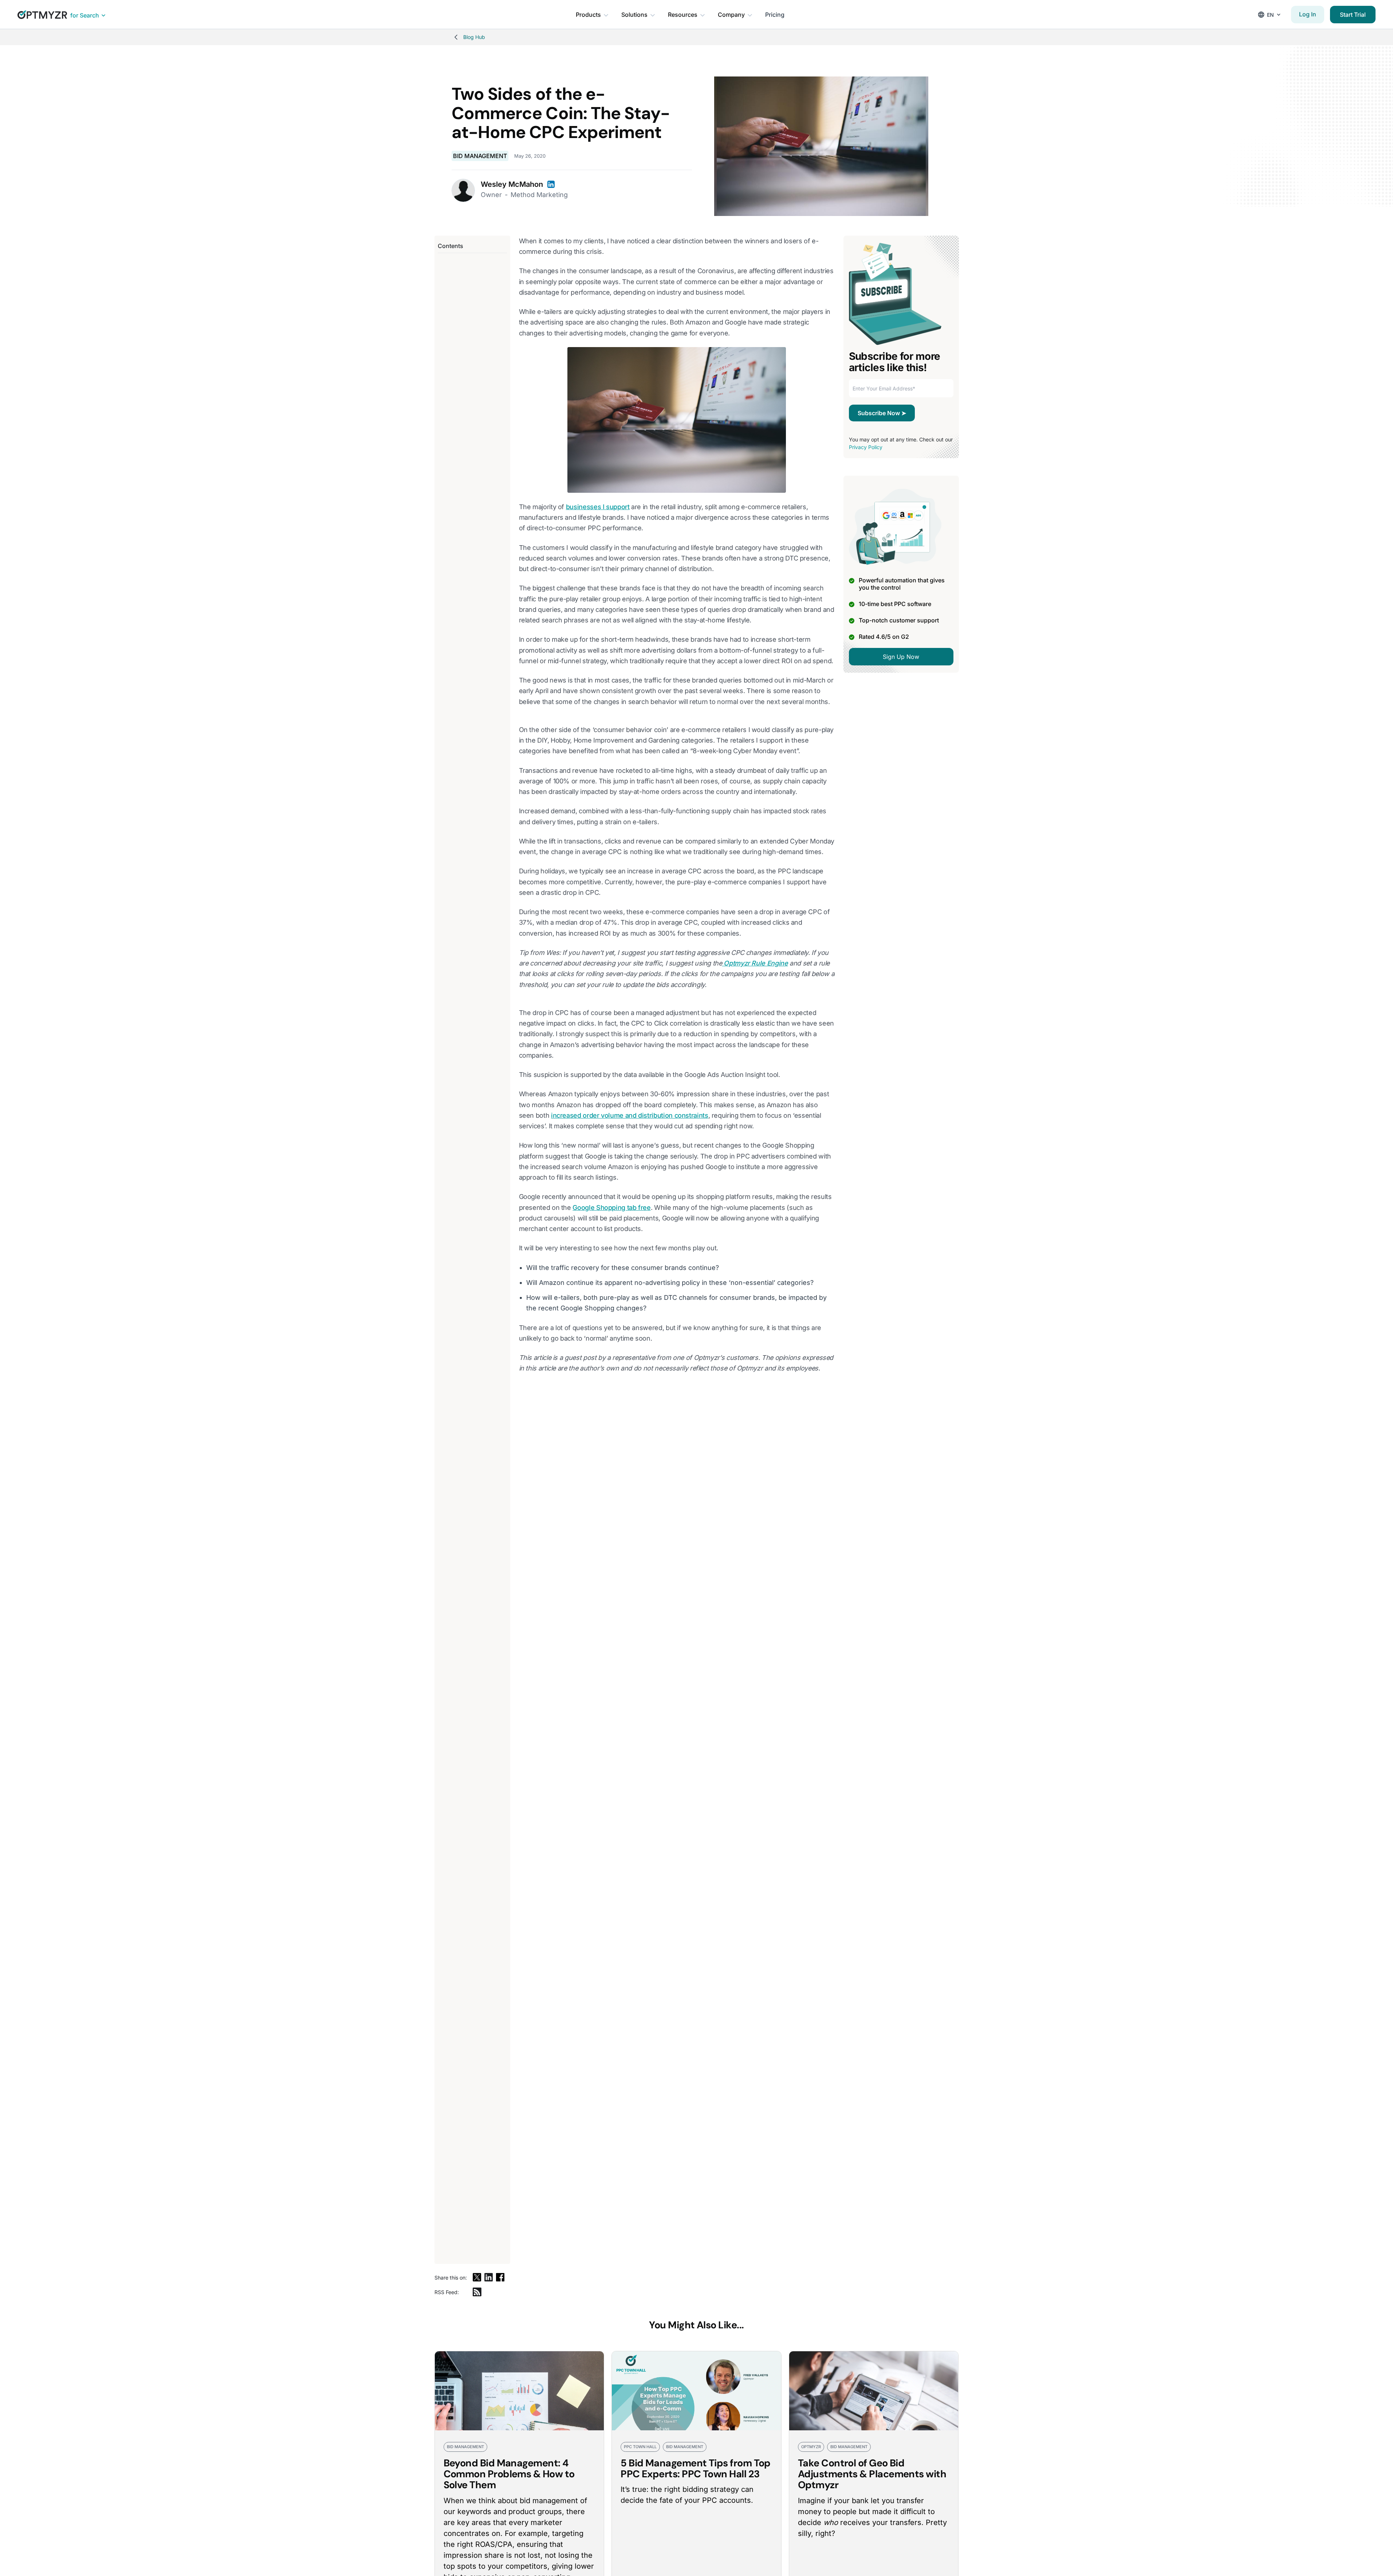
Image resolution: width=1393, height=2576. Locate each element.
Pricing (775, 15)
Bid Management (480, 156)
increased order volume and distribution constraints (630, 1115)
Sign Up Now (901, 657)
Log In (1308, 14)
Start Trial (1353, 15)
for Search (85, 15)
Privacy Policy (866, 447)
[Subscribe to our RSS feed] (477, 2292)
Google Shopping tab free (611, 1208)
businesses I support (598, 507)
